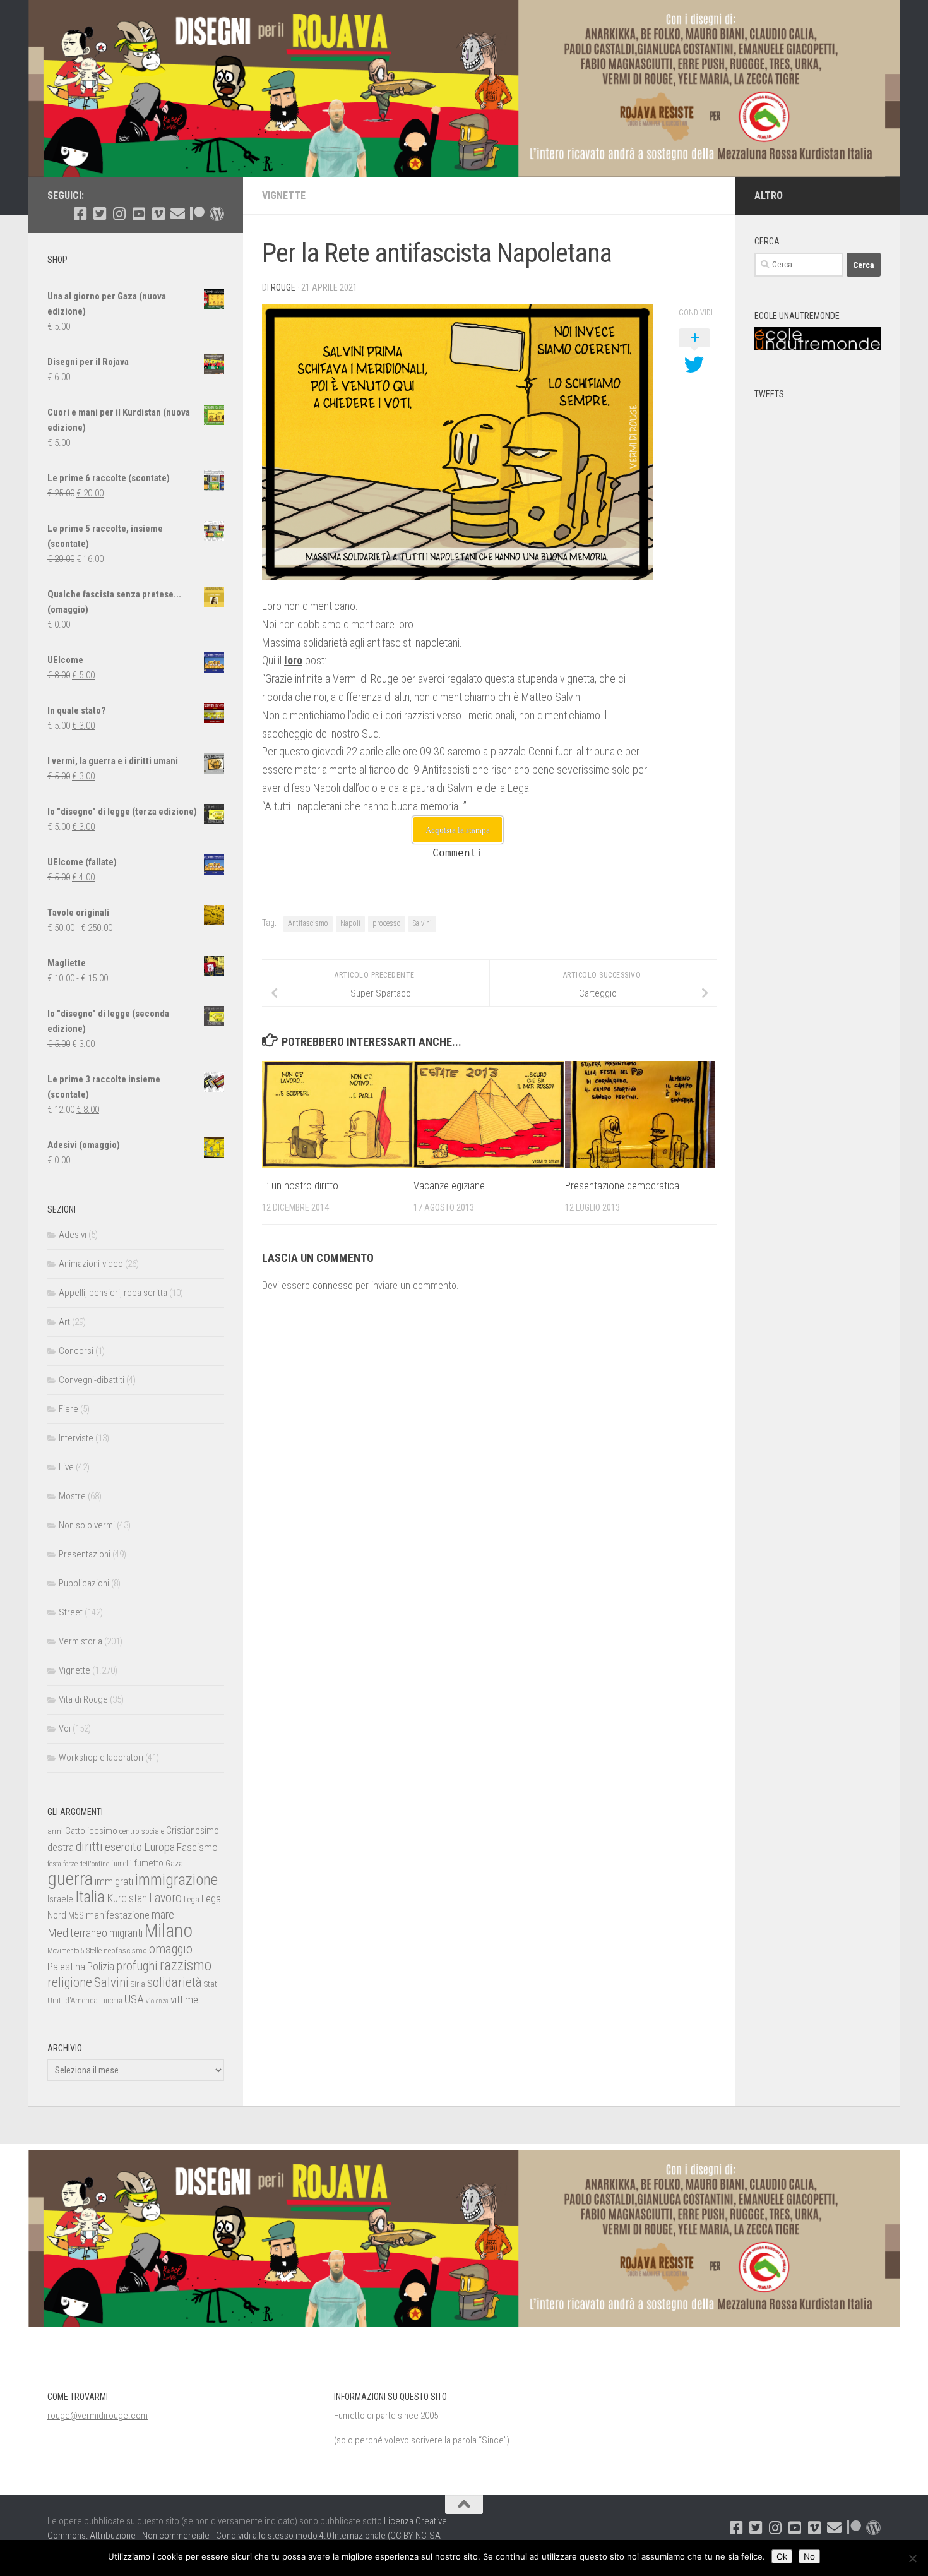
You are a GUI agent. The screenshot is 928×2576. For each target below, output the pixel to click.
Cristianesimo (193, 1830)
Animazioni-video (91, 1264)
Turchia (111, 2001)
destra (61, 1847)
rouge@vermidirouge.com (98, 2416)
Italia (90, 1897)
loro (293, 660)
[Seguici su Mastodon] (217, 214)
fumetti (122, 1864)
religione (70, 1982)
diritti (89, 1847)
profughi (137, 1966)
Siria (138, 1984)
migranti (126, 1933)
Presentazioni (85, 1554)
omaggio (171, 1949)
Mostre (72, 1496)
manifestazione (118, 1915)
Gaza (174, 1863)
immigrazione (176, 1880)
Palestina (66, 1967)
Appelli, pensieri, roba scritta (113, 1293)
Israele (60, 1899)
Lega (192, 1899)
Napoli (350, 923)
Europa (159, 1847)
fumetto (149, 1863)
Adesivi (73, 1235)
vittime (184, 1999)
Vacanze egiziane (449, 1185)
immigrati (114, 1881)
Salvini (422, 923)
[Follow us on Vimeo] (158, 214)
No (809, 2556)
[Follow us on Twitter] (99, 214)
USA (134, 1999)
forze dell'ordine (86, 1864)
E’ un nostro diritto (300, 1185)
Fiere (68, 1409)
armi (55, 1831)
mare (163, 1914)
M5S (76, 1915)
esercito (123, 1847)
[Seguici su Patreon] (197, 214)
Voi (65, 1728)
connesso (333, 1285)
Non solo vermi (87, 1525)
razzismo (186, 1966)
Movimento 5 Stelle (74, 1951)
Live (66, 1467)
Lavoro (165, 1898)
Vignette (284, 195)
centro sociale (142, 1831)
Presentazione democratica (622, 1185)
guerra (70, 1879)
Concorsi (76, 1351)
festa (54, 1864)
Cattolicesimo (91, 1831)
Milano (169, 1931)
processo (387, 923)
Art (64, 1322)
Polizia (101, 1967)
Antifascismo (308, 923)
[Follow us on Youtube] (139, 214)
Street (71, 1612)
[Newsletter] (178, 214)
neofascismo (125, 1950)
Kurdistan (127, 1898)
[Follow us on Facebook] (80, 214)
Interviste (76, 1438)
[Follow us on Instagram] (119, 214)
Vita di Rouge (83, 1699)
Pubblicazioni (84, 1583)
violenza (157, 2001)
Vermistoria (80, 1641)
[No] (912, 2558)
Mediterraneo (77, 1933)
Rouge (283, 287)
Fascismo (197, 1847)
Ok (782, 2556)
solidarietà (175, 1982)
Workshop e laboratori (101, 1758)
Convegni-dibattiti (92, 1380)
